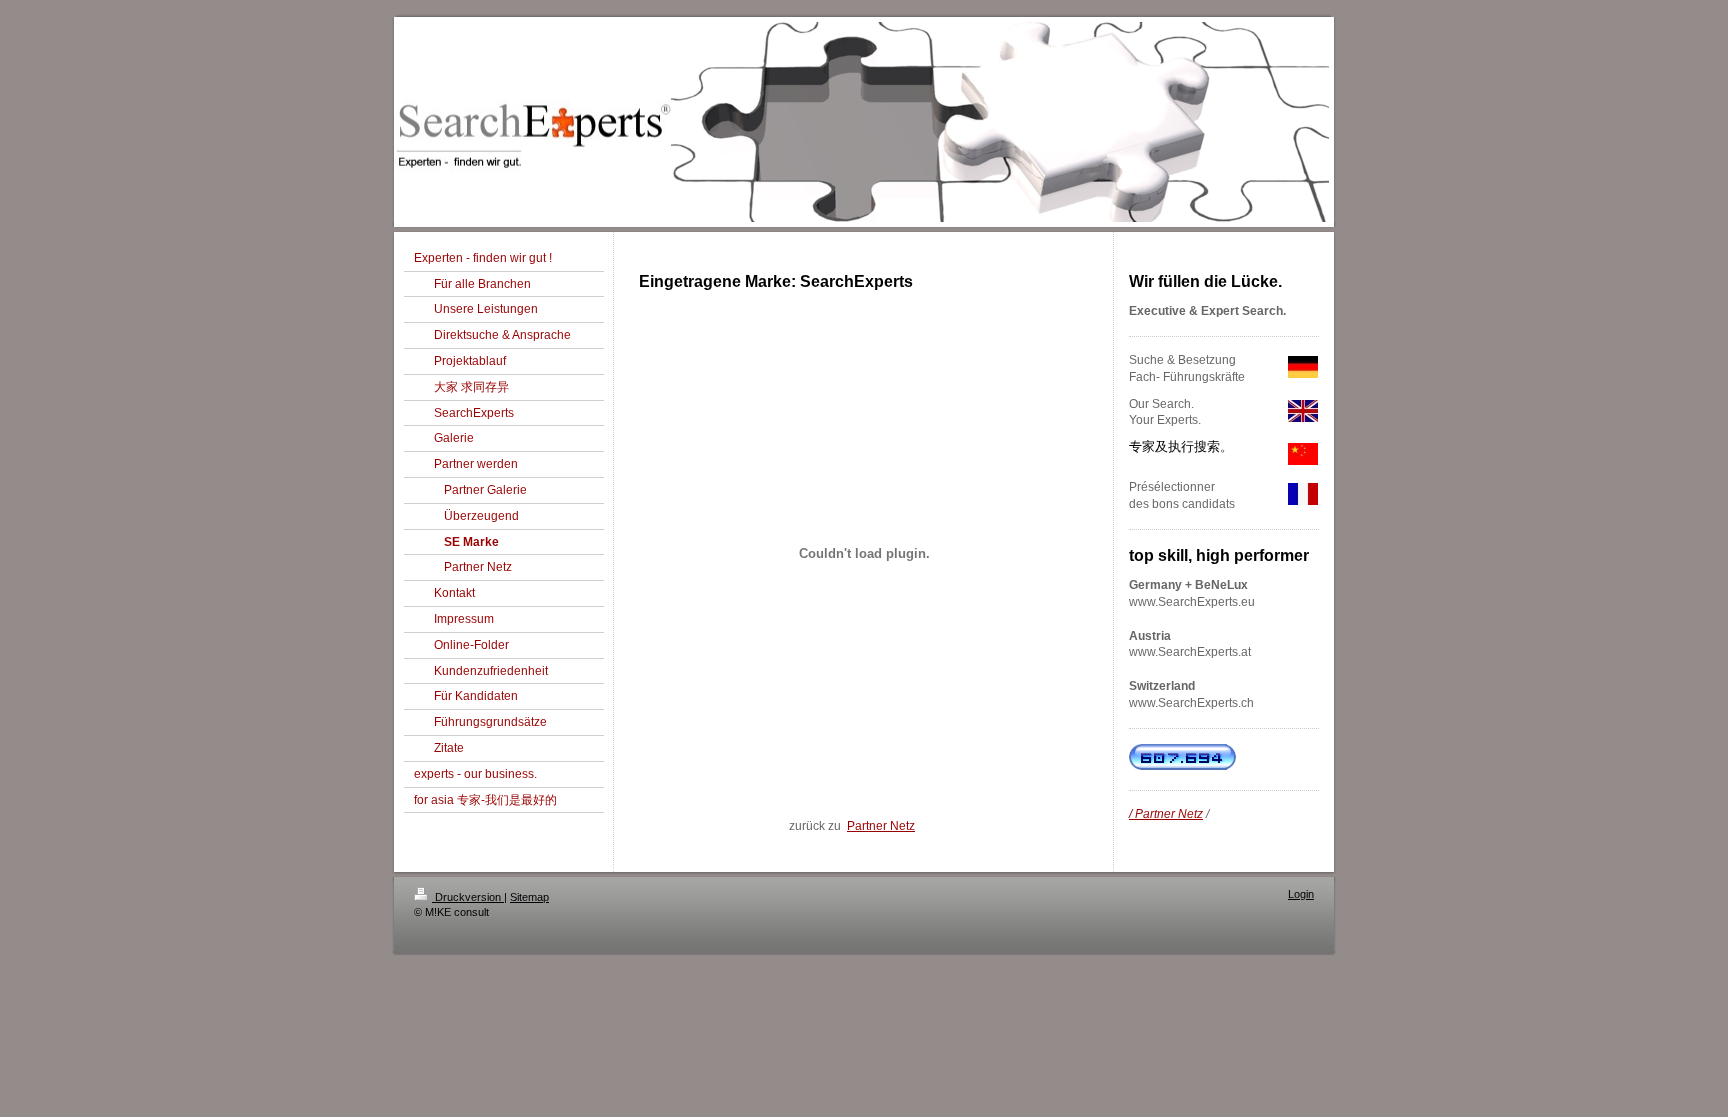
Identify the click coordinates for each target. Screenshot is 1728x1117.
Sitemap (529, 897)
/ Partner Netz (1166, 814)
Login (1301, 894)
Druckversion (468, 897)
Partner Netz (881, 826)
